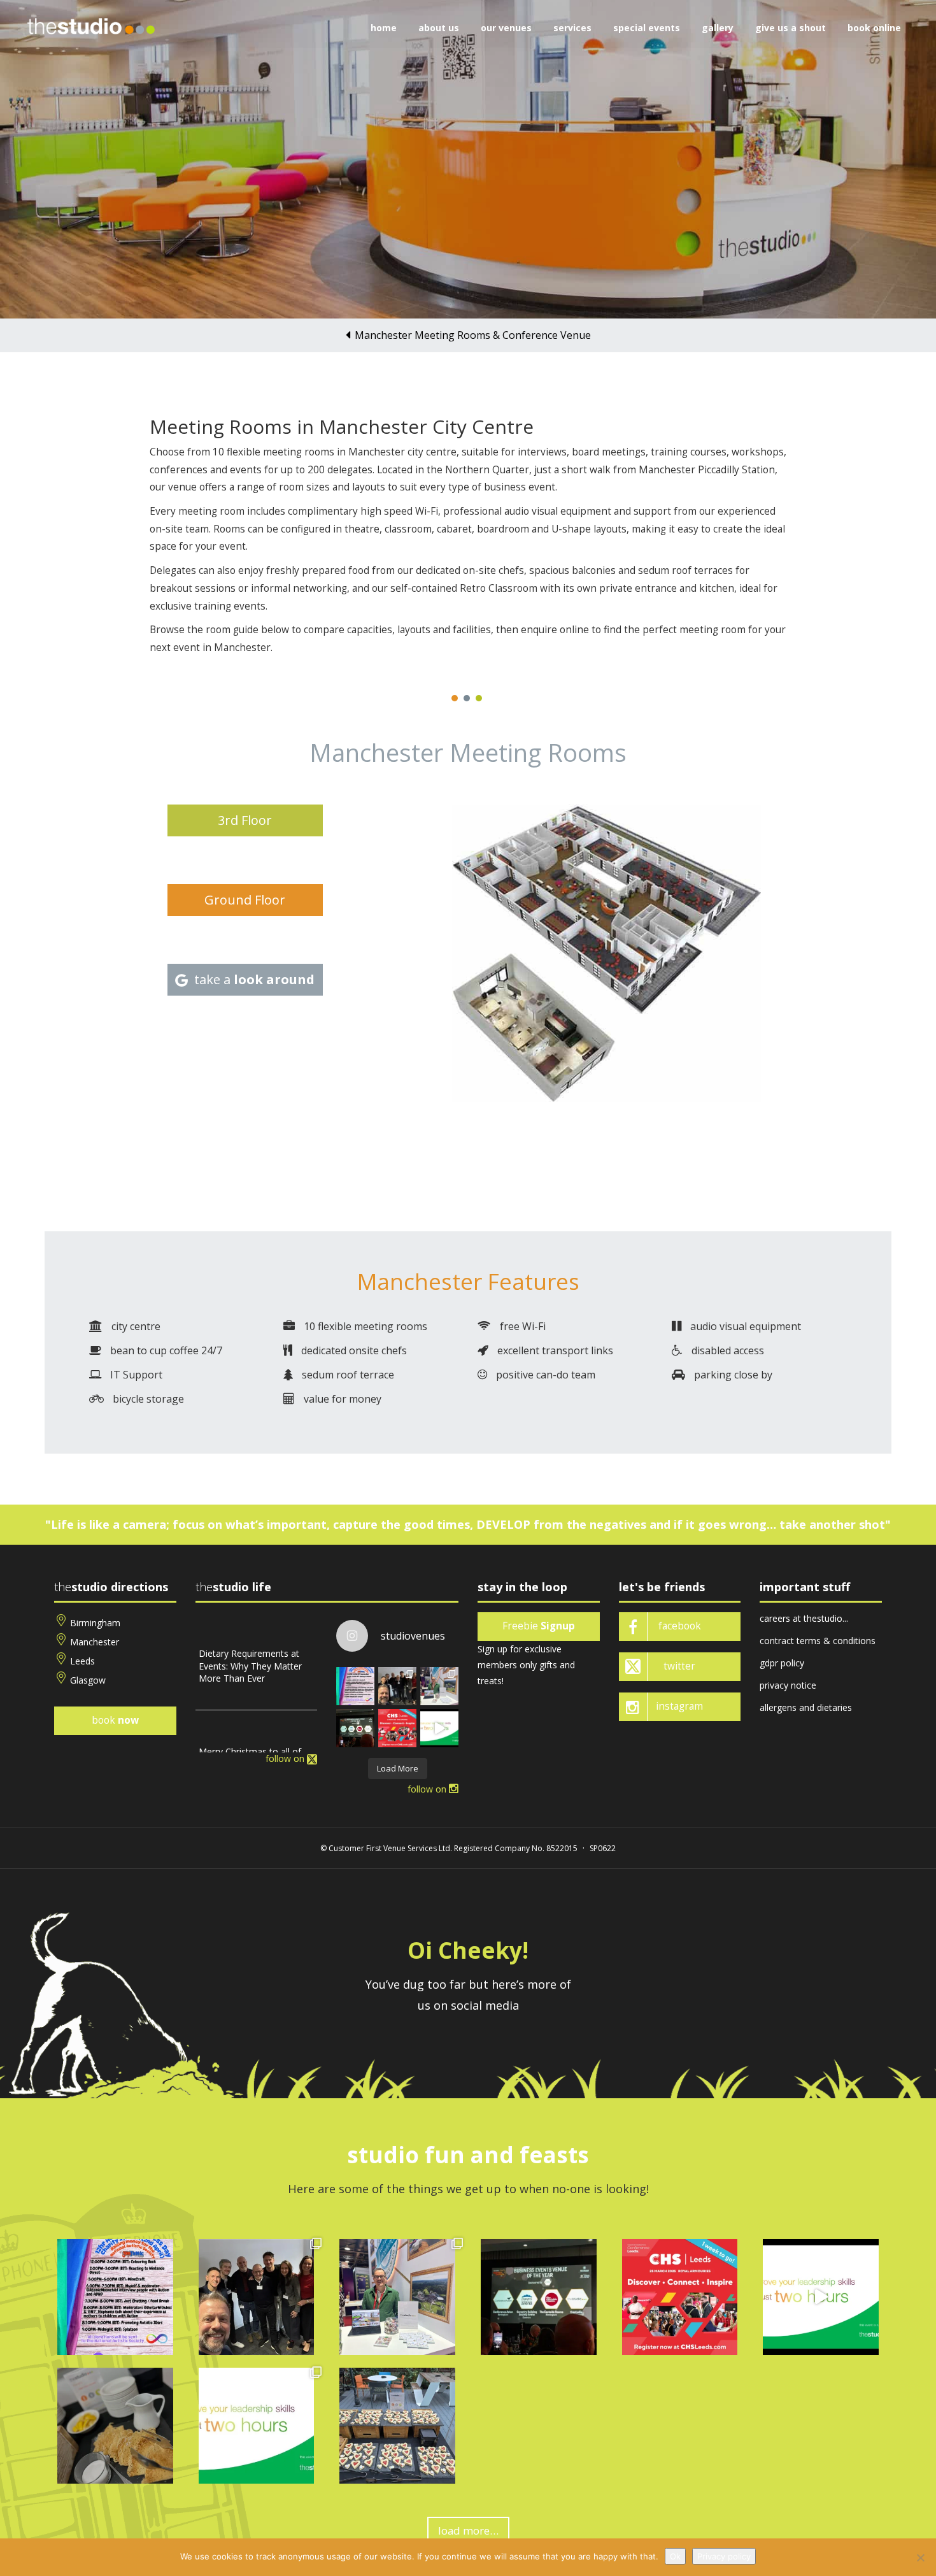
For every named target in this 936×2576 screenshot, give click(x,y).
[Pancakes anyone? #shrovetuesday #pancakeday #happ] (115, 2426)
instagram (679, 1706)
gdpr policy (782, 1663)
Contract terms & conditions (818, 1641)
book (115, 1720)
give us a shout (791, 28)
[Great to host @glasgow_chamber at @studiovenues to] (397, 1686)
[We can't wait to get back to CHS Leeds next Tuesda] (397, 1728)
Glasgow (88, 1680)
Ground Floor (245, 900)
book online (874, 28)
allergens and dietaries (806, 1707)
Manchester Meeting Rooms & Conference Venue (473, 335)
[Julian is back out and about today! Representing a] (439, 1686)
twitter (679, 1666)
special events (647, 28)
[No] (920, 2558)
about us (439, 28)
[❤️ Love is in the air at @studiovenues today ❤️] (397, 2426)
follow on (286, 1758)
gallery (718, 28)
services (572, 28)
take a (254, 979)
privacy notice (788, 1685)
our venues (506, 28)
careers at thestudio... (804, 1618)
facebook (680, 1626)
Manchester (95, 1642)
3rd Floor (245, 820)
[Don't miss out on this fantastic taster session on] (439, 1728)
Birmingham (95, 1623)
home (384, 28)
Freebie (539, 1626)
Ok (675, 2556)
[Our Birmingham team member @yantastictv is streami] (355, 1686)
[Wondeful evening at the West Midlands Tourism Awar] (355, 1728)
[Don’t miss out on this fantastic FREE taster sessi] (257, 2426)
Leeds (82, 1661)
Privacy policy (724, 2556)
